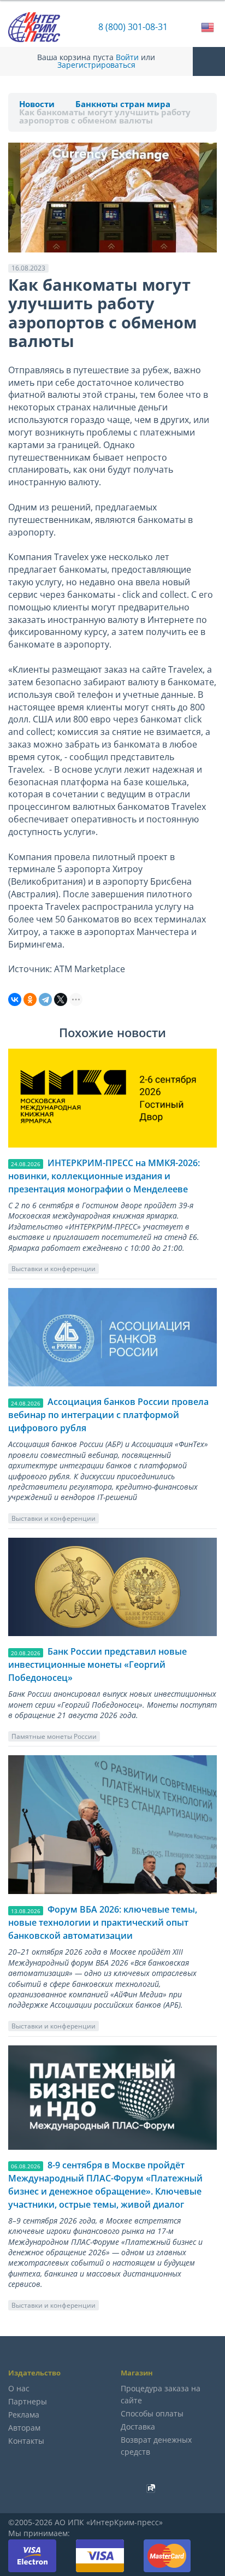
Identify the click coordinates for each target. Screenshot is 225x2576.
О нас (19, 2388)
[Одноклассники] (30, 999)
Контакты (26, 2441)
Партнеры (28, 2401)
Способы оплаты (152, 2413)
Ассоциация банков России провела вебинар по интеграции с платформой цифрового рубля (108, 1415)
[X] (61, 999)
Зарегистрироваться (96, 65)
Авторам (24, 2428)
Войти (127, 57)
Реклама (24, 2415)
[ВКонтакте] (15, 999)
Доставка (138, 2427)
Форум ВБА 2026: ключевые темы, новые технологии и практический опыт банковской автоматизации (103, 1922)
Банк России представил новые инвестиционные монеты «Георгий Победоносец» (97, 1665)
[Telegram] (45, 999)
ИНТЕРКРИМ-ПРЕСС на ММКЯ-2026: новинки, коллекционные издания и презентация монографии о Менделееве (104, 1176)
